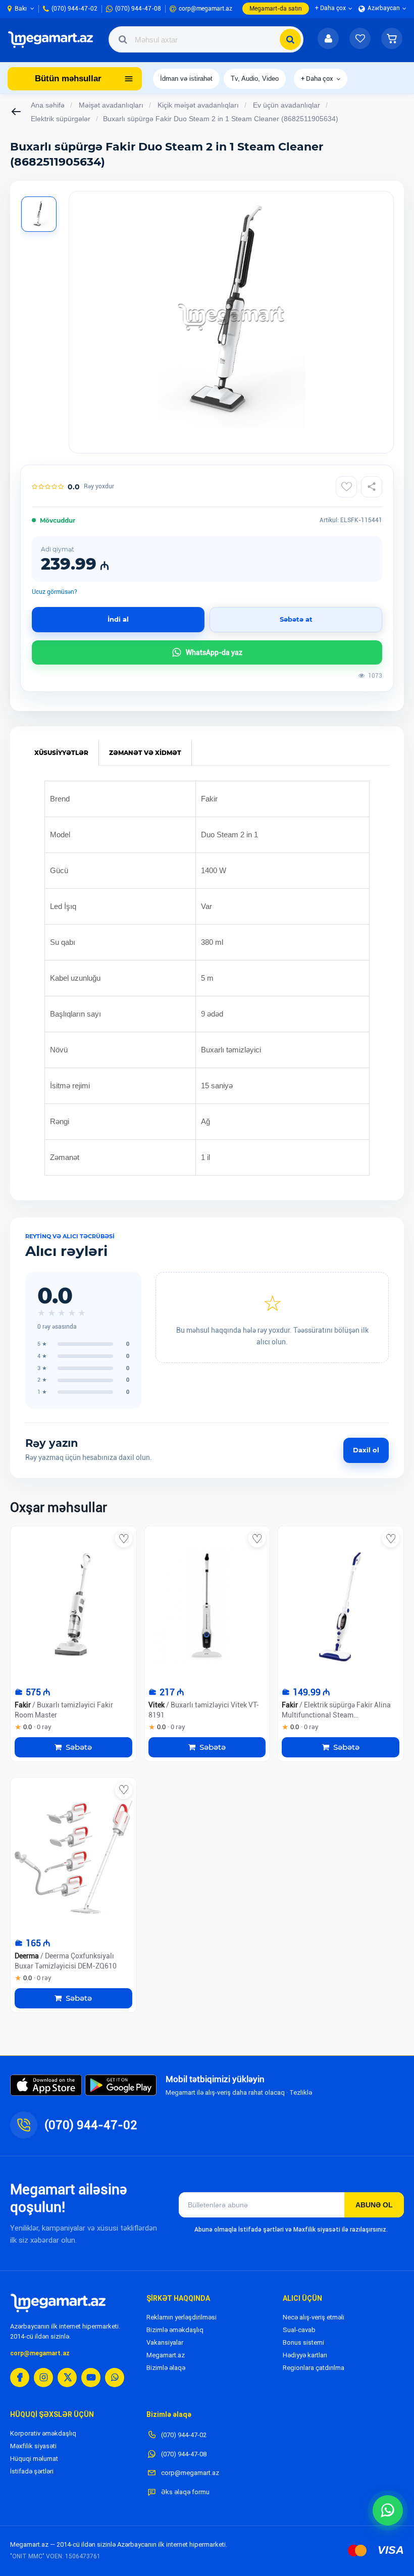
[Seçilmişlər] (360, 39)
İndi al (118, 619)
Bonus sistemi (303, 2342)
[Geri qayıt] (17, 112)
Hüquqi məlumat (34, 2459)
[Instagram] (43, 2378)
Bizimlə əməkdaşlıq (175, 2330)
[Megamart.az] (58, 2303)
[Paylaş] (372, 487)
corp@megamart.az (40, 2353)
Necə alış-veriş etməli (314, 2317)
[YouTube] (91, 2378)
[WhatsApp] (115, 2378)
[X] (67, 2378)
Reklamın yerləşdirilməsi (182, 2317)
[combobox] (206, 39)
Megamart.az (166, 2355)
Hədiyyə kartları (305, 2355)
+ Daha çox (317, 79)
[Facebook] (20, 2378)
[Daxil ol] (328, 39)
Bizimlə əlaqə (166, 2368)
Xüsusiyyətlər (61, 753)
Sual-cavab (299, 2330)
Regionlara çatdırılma (314, 2368)
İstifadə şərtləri (32, 2471)
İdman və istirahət (186, 79)
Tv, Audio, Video (255, 79)
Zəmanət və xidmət (145, 753)
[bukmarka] (124, 1539)
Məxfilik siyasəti (33, 2446)
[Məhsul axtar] (290, 39)
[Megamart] (53, 39)
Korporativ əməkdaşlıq (43, 2433)
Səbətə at (296, 619)
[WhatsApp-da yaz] (388, 2510)
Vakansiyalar (165, 2342)
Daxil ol (366, 1450)
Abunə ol (374, 2205)
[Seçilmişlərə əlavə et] (346, 487)
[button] (392, 39)
